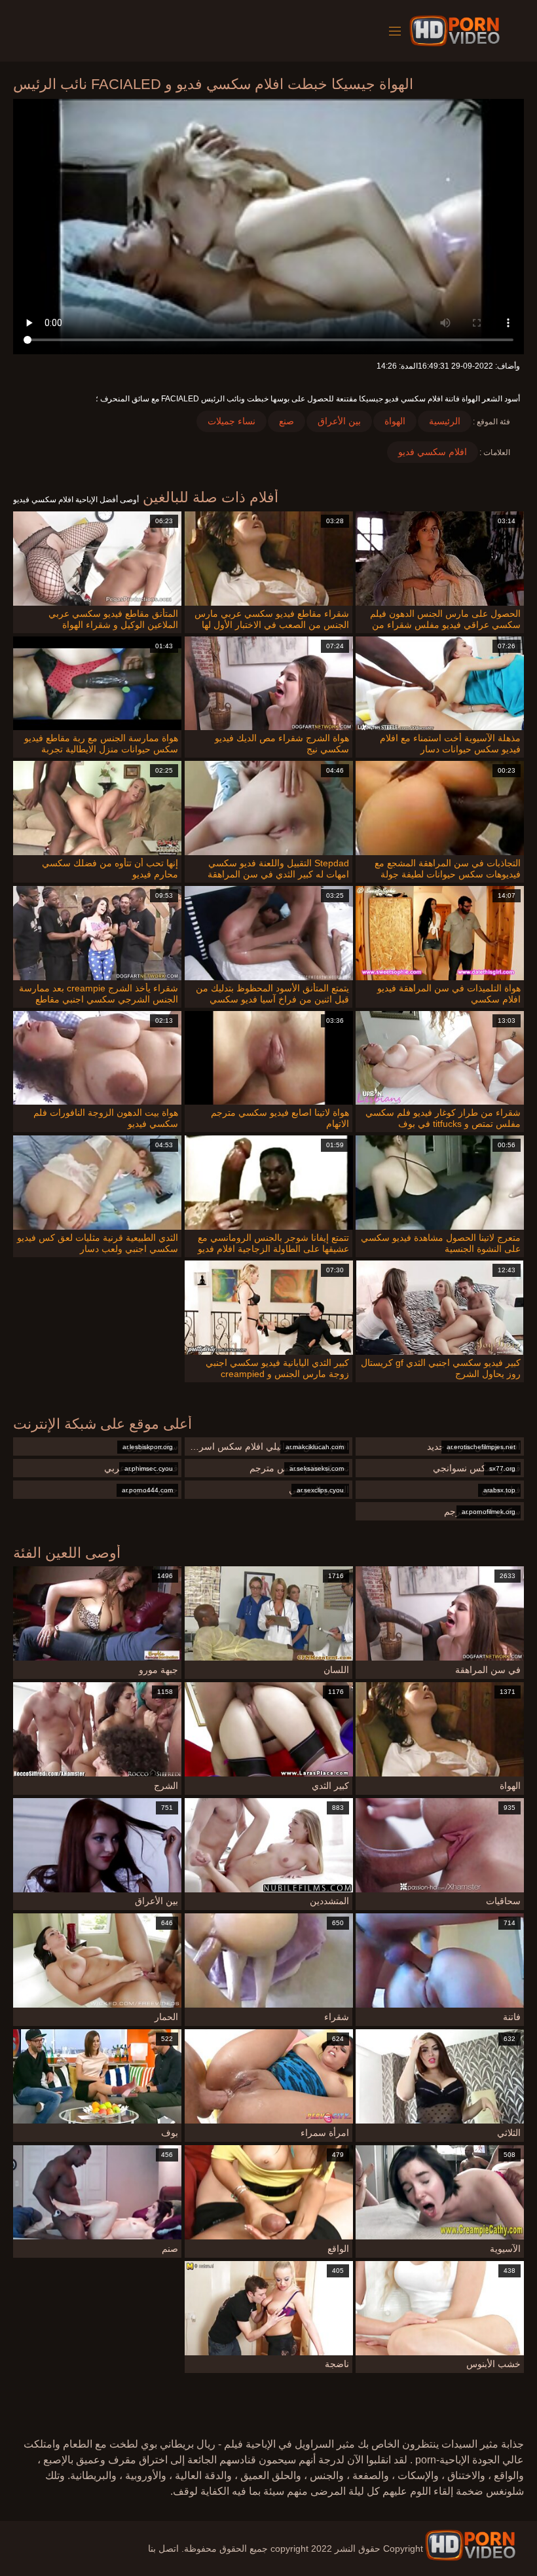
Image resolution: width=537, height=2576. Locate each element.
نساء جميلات (231, 421)
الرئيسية (445, 421)
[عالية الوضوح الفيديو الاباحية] (470, 2545)
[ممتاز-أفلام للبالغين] (457, 31)
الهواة (395, 421)
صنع (287, 421)
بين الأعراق (339, 421)
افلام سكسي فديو (433, 452)
